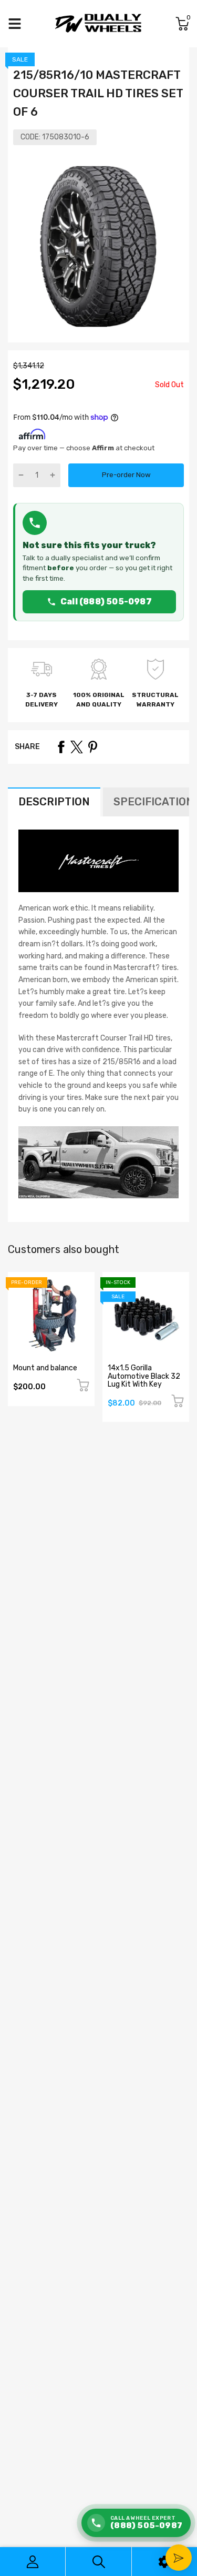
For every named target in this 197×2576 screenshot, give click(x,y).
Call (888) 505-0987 (106, 602)
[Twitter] (77, 747)
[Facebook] (61, 747)
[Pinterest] (92, 747)
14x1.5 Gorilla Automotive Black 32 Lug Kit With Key (144, 1376)
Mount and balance (45, 1368)
